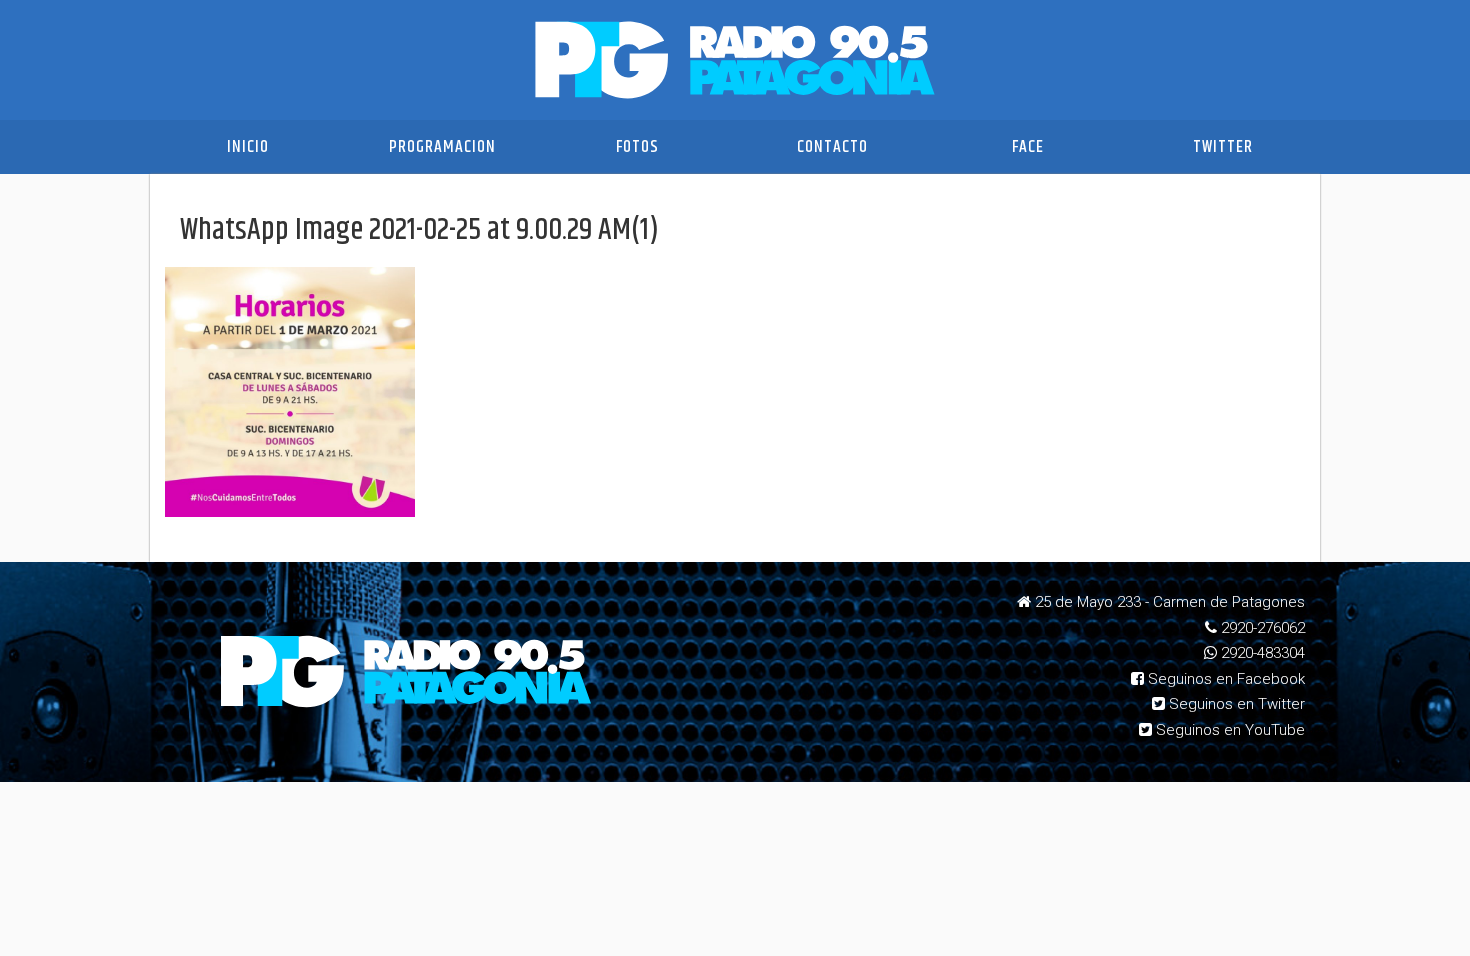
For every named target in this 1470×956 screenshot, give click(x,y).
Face (1028, 147)
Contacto (832, 147)
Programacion (442, 147)
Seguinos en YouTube (1228, 730)
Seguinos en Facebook (1224, 679)
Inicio (248, 147)
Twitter (1223, 147)
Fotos (637, 147)
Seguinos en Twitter (1235, 704)
